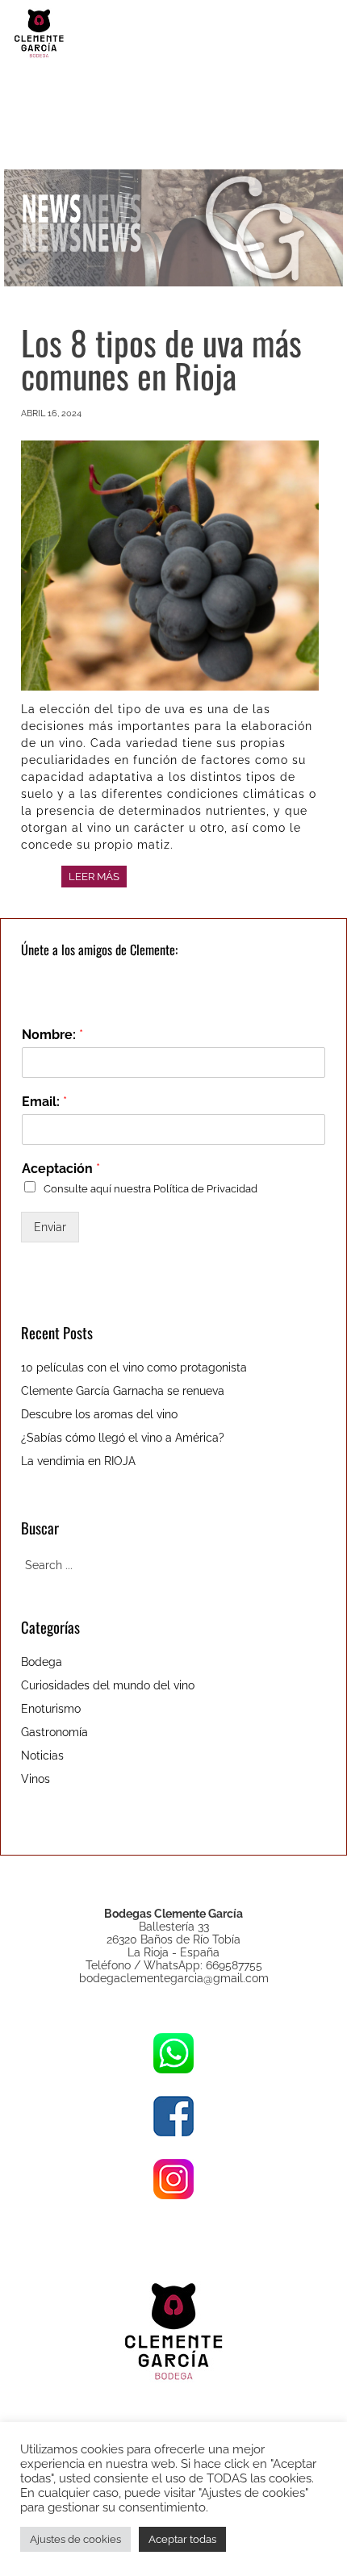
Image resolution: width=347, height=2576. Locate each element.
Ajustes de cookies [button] (75, 2539)
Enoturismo (51, 1709)
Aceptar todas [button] (182, 2539)
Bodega (42, 1662)
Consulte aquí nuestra (151, 1188)
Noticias (42, 1756)
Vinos (36, 1779)
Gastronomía (54, 1732)
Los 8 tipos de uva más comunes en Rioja (161, 359)
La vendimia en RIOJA (78, 1461)
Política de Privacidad (205, 1188)
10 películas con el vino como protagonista (134, 1367)
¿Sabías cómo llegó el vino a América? (123, 1438)
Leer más (94, 877)
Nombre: (52, 1035)
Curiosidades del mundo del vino (108, 1685)
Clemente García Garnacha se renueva (123, 1391)
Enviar (50, 1227)
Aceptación (61, 1169)
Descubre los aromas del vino (99, 1414)
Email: (44, 1102)
